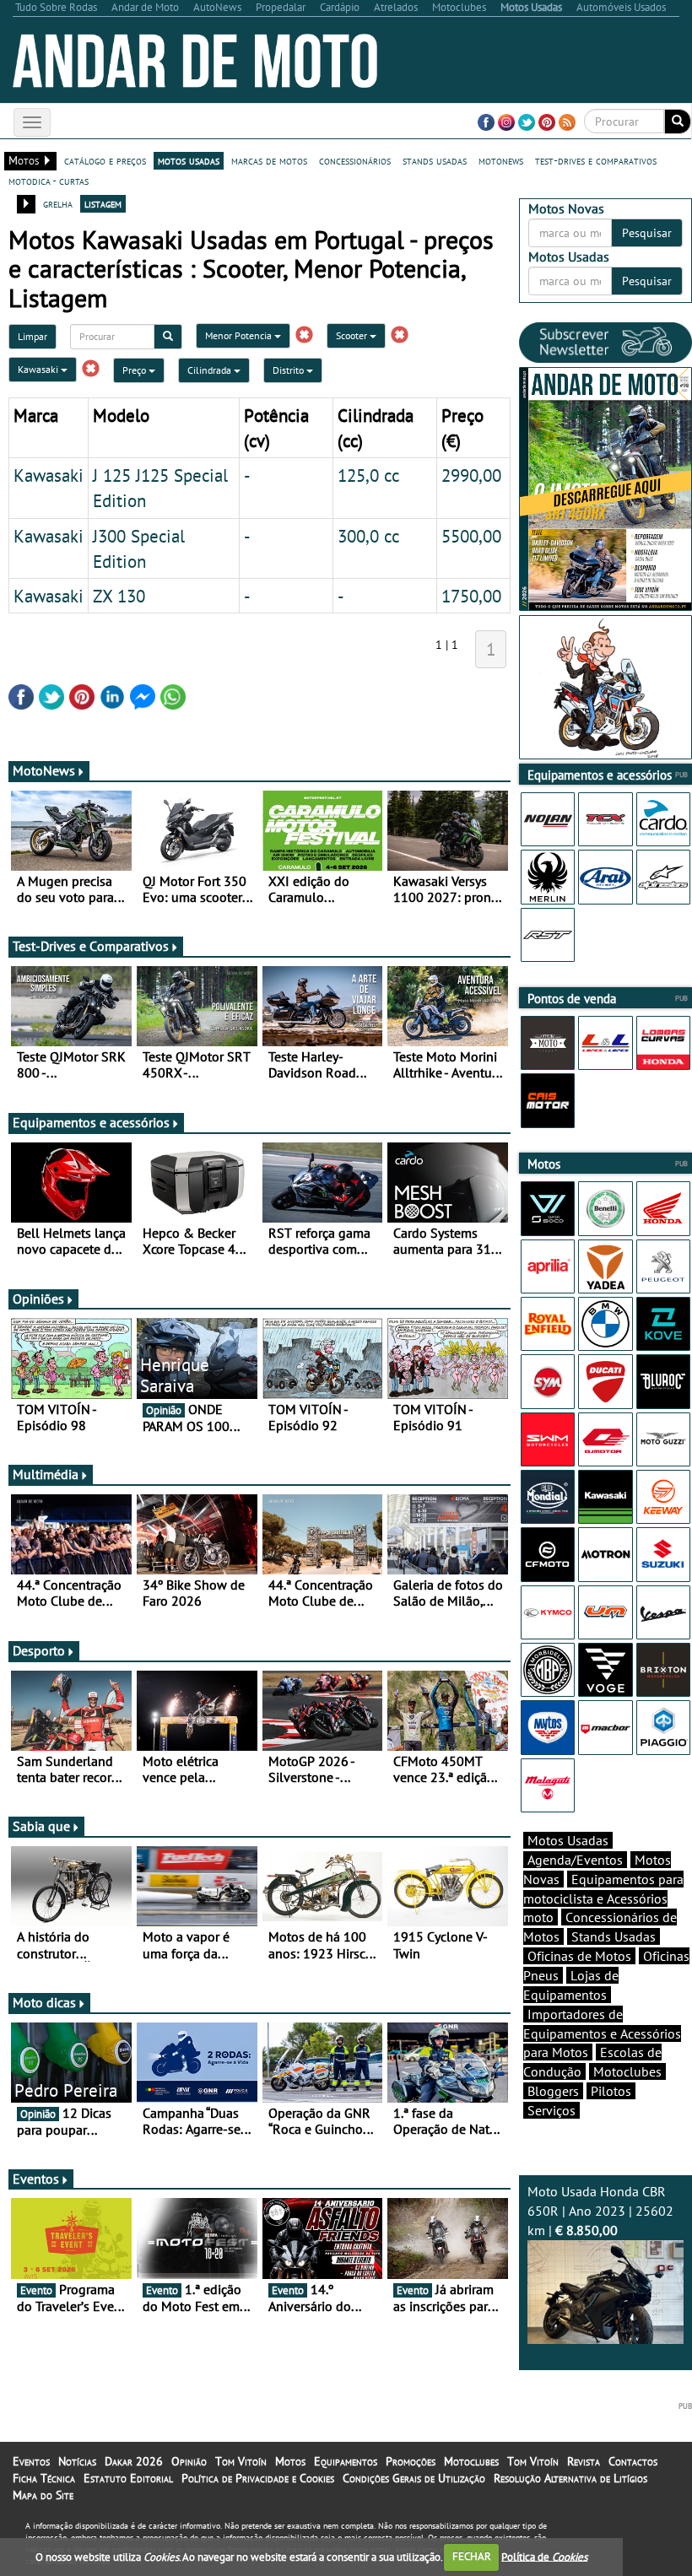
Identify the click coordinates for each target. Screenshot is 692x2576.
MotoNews (44, 770)
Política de (544, 2556)
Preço (135, 370)
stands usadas (435, 160)
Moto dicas (44, 2002)
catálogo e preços (105, 160)
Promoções (411, 2461)
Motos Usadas (568, 1840)
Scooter (353, 335)
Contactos (633, 2461)
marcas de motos (269, 160)
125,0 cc (368, 475)
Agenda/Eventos (575, 1860)
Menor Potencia (240, 335)
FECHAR (472, 2556)
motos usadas (189, 160)
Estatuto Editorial (128, 2478)
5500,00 (471, 536)
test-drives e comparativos (596, 160)
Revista (584, 2461)
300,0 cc (368, 536)
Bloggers (553, 2091)
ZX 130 (119, 596)
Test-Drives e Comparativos (91, 946)
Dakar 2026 (134, 2461)
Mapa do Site (43, 2495)
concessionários (355, 160)
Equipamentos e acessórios (91, 1122)
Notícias (77, 2461)
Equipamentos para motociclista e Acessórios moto (603, 1898)
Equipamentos (346, 2461)
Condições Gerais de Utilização (414, 2478)
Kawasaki (39, 369)
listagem (103, 203)
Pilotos (611, 2091)
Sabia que (41, 1826)
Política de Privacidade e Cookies (258, 2478)
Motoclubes (627, 2071)
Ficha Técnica (44, 2478)
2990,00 (471, 475)
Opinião (189, 2461)
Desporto (39, 1650)
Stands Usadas (614, 1936)
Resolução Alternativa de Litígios (570, 2478)
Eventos (36, 2179)
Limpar (32, 336)
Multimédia (46, 1474)
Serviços (551, 2110)
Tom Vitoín (241, 2461)
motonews (501, 160)
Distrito (289, 370)
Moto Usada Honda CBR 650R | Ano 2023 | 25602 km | (600, 2211)
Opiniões (38, 1299)
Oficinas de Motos (579, 1956)
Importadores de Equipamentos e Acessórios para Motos (602, 2033)
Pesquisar (647, 233)
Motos (290, 2461)
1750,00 (471, 596)
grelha (58, 203)
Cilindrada (211, 370)
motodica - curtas (49, 181)
